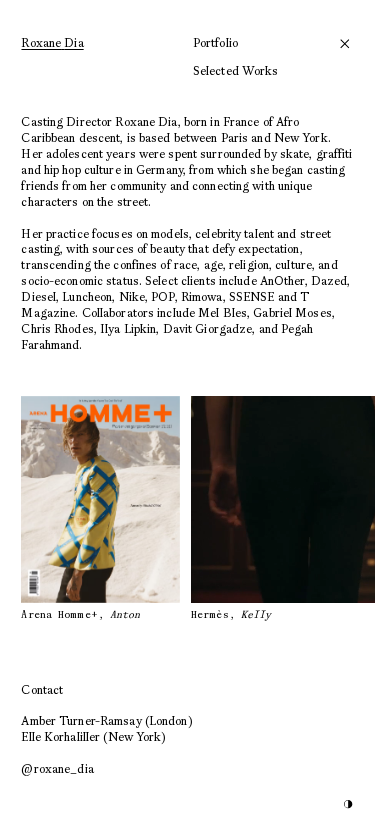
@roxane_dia (57, 768)
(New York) (93, 736)
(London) (106, 720)
